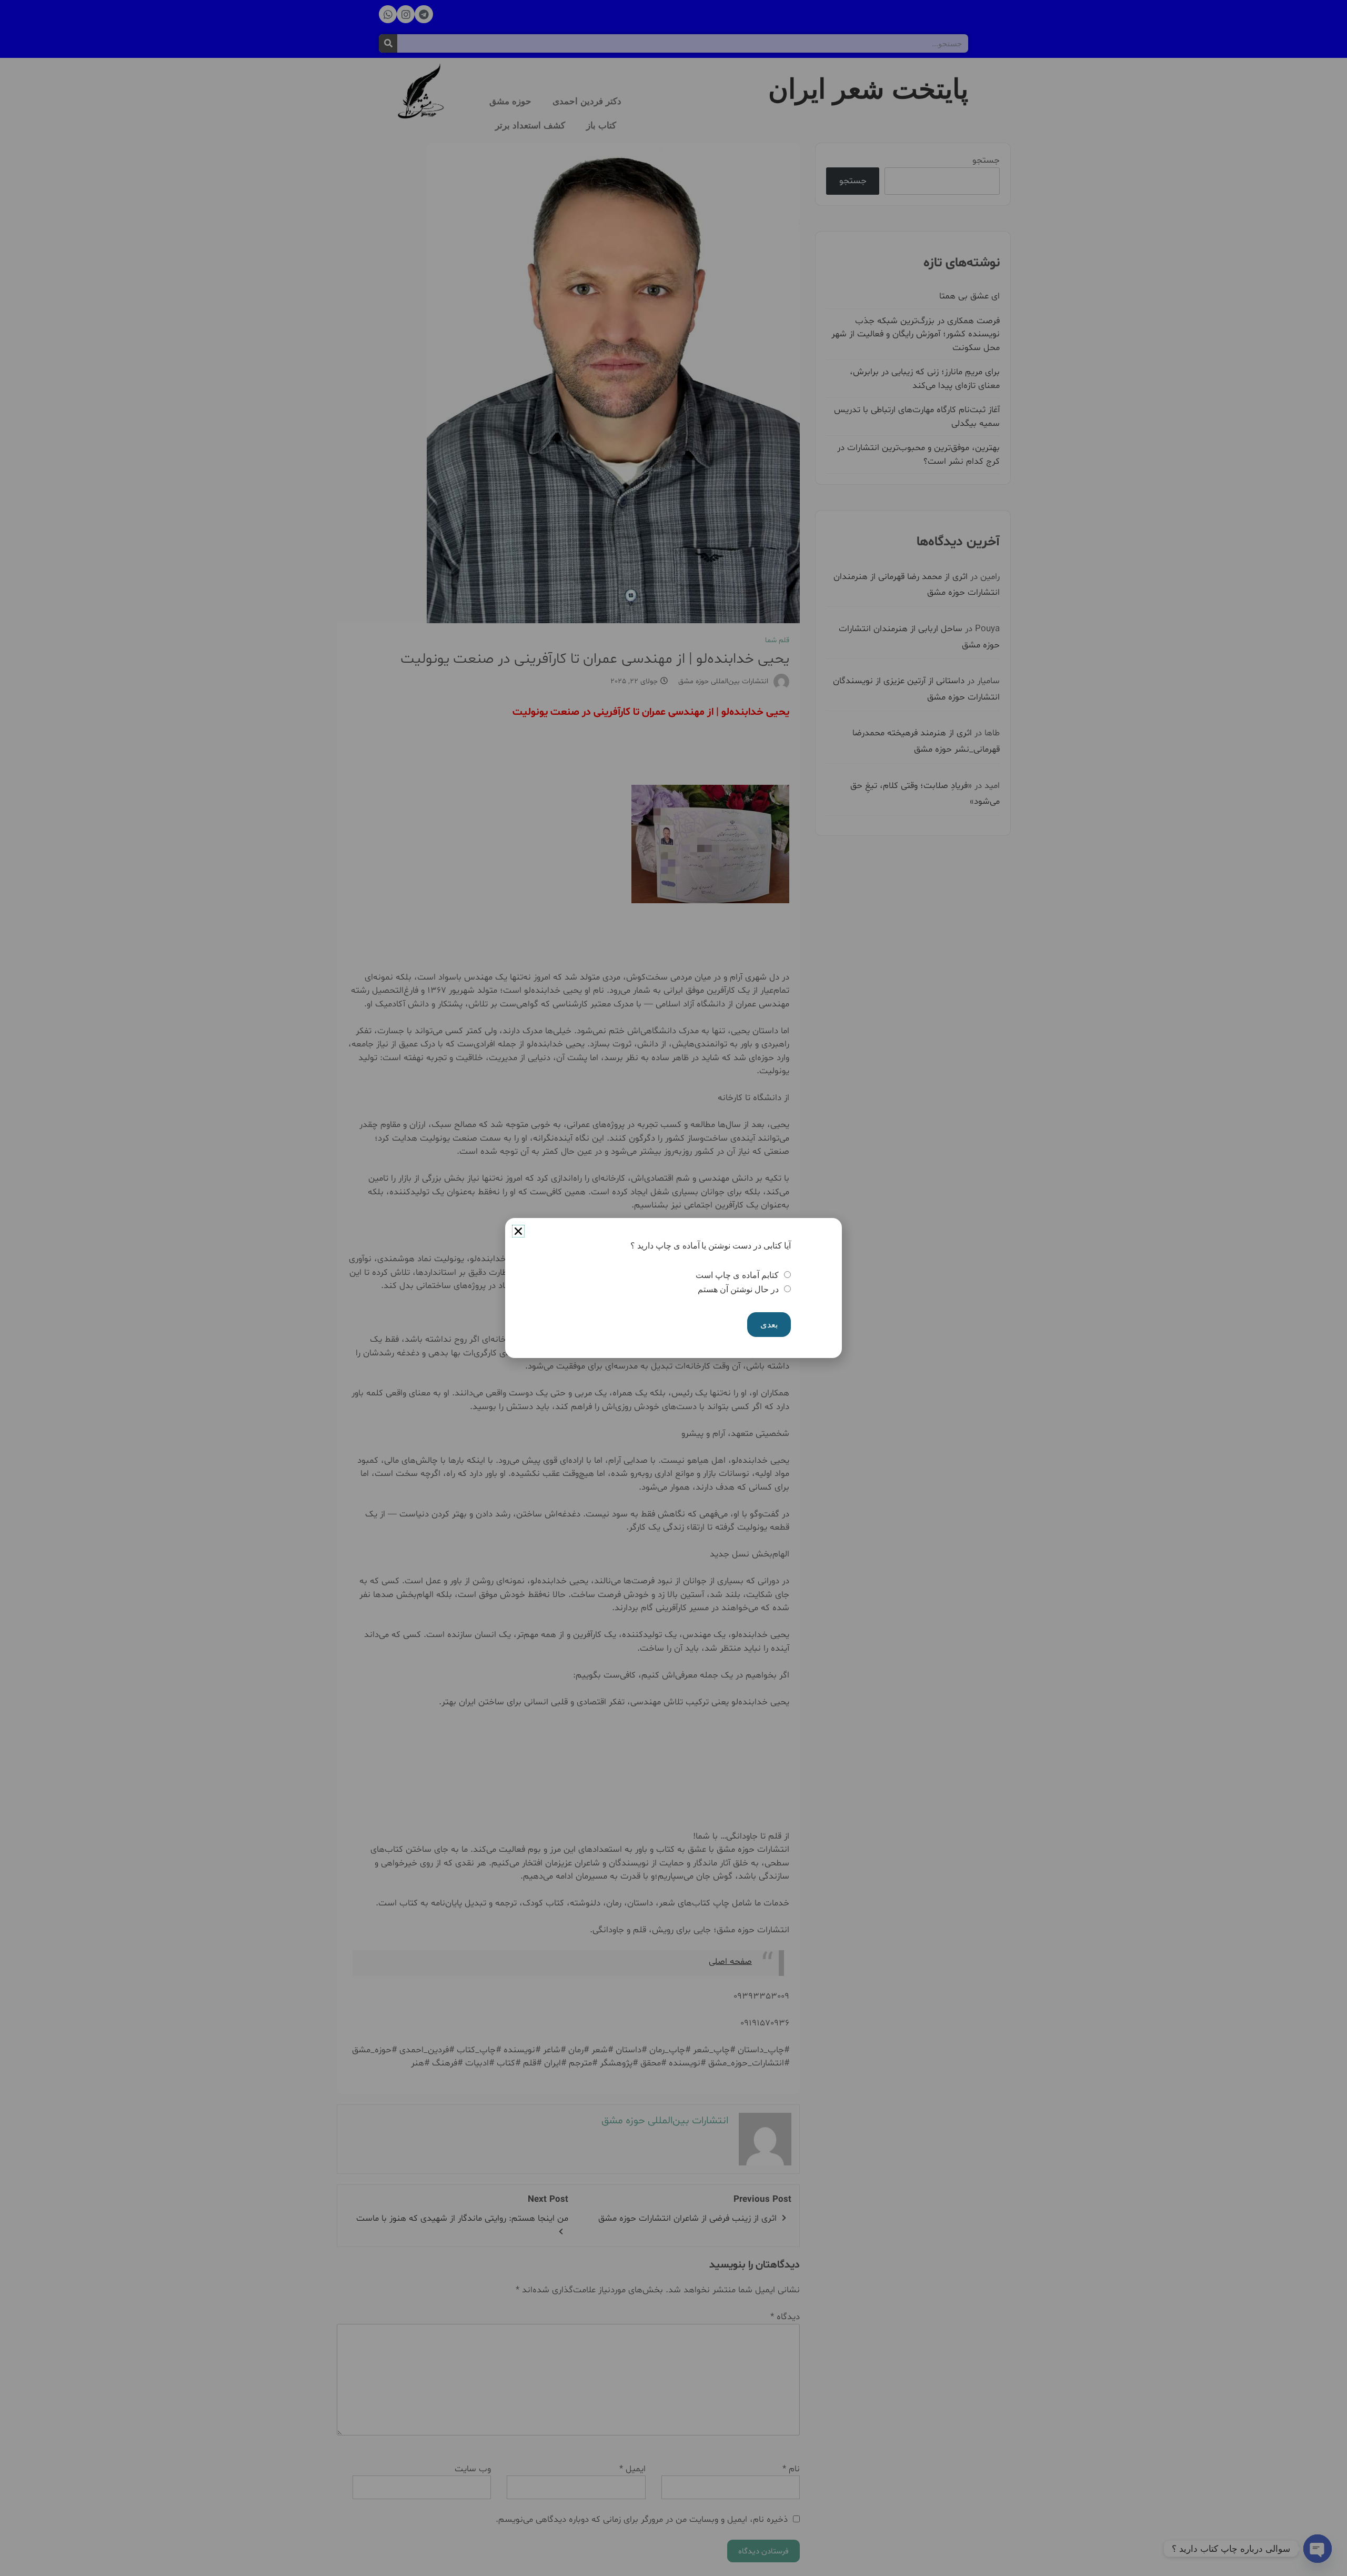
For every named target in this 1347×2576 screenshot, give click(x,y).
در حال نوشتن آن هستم (738, 1289)
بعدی (769, 1325)
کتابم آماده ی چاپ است (737, 1275)
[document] (673, 1288)
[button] (518, 1231)
